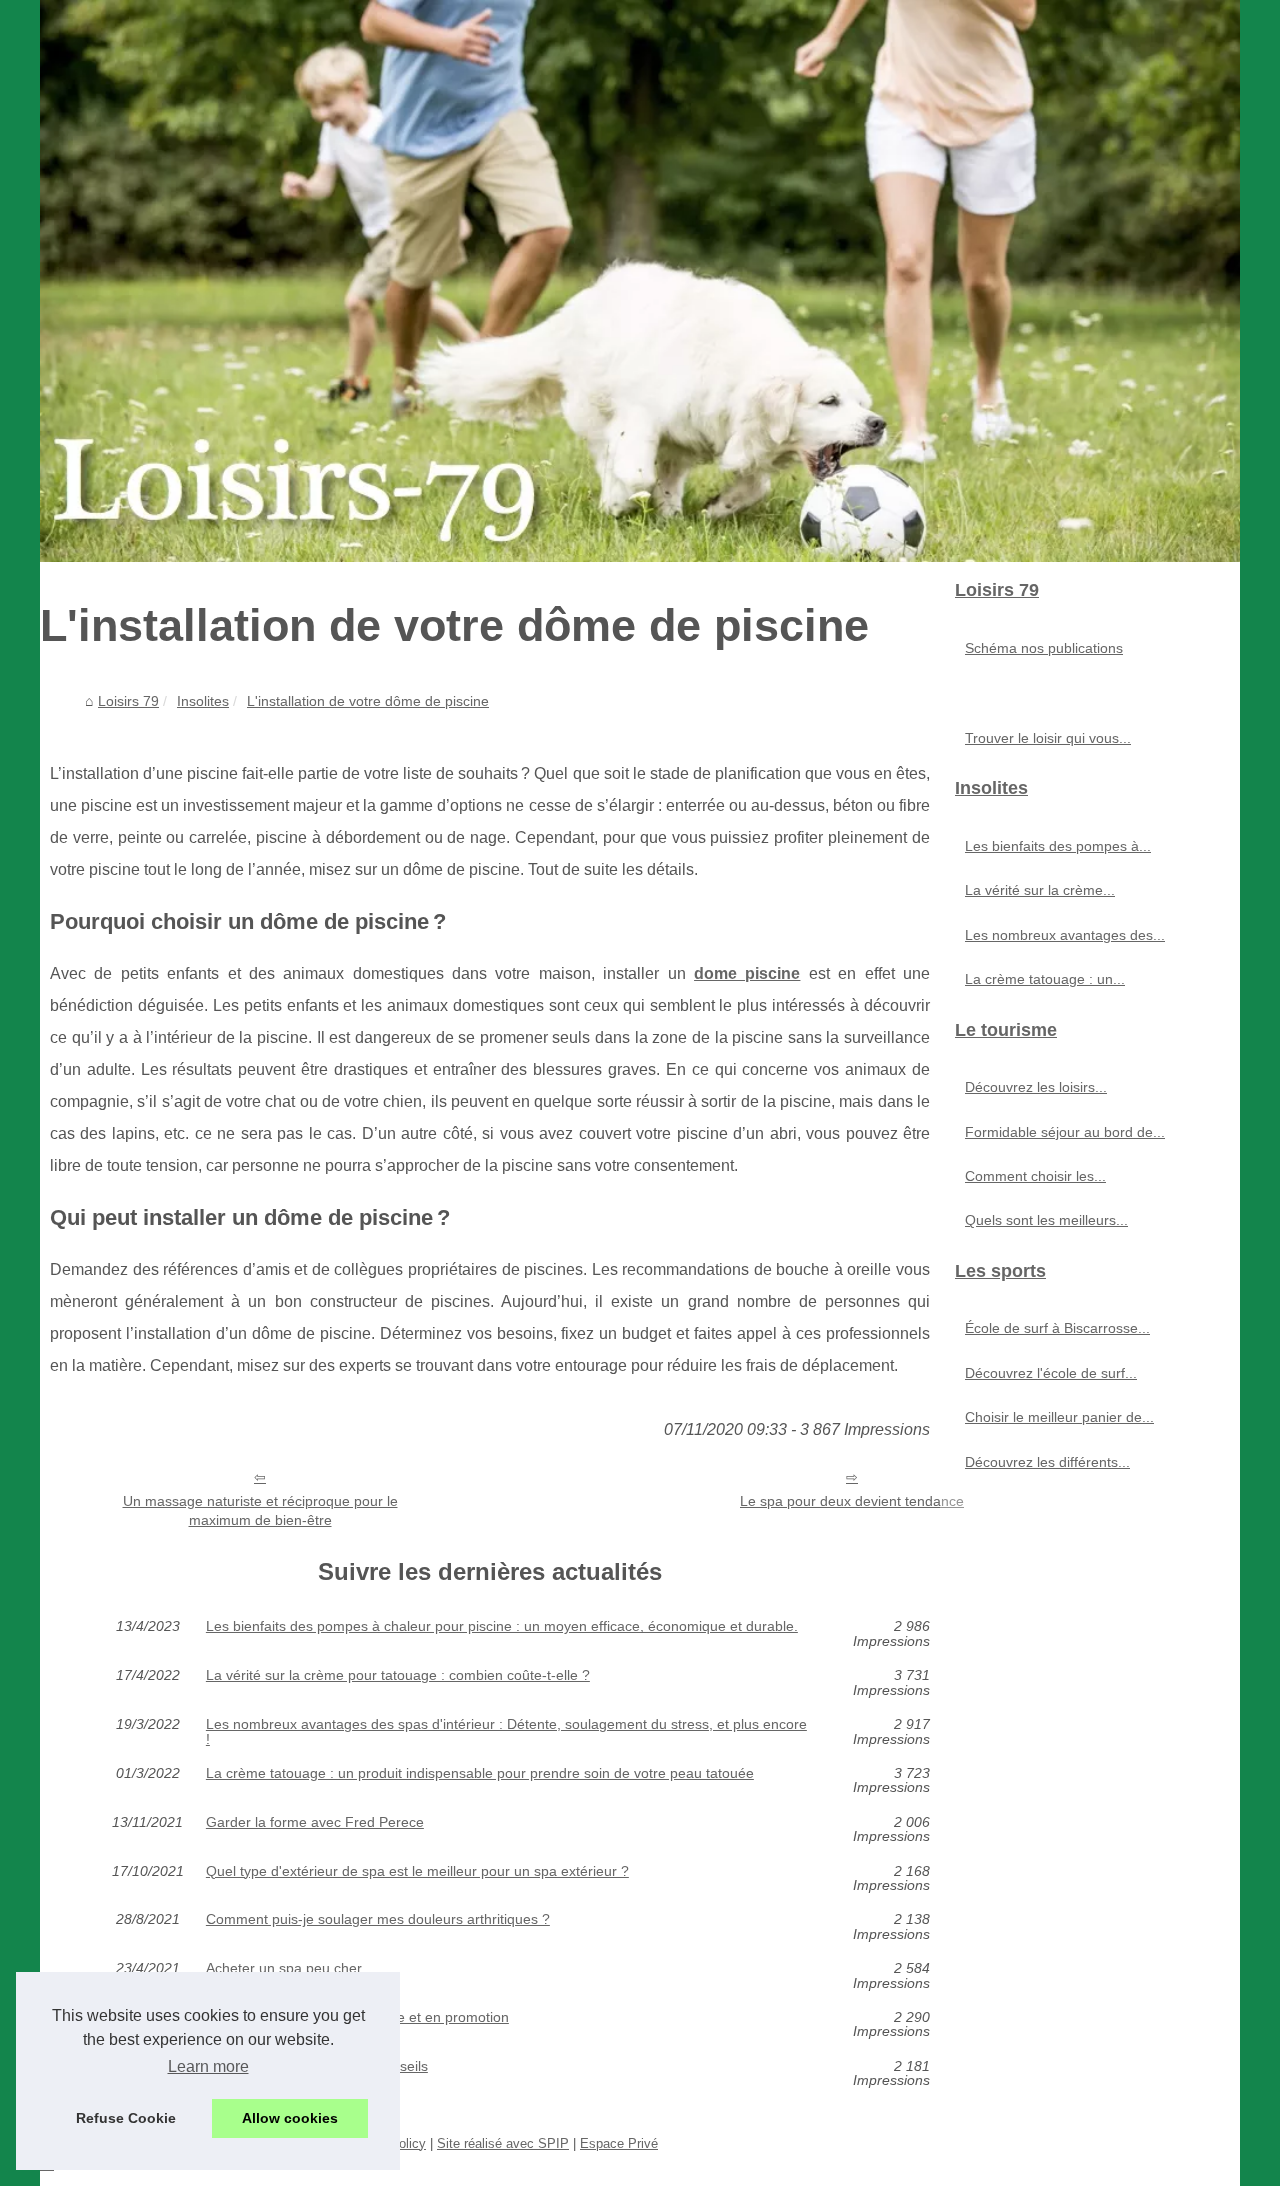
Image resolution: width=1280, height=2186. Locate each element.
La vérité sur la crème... (1040, 890)
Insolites (203, 701)
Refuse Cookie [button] (126, 2118)
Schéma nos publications (1044, 648)
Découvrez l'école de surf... (1051, 1373)
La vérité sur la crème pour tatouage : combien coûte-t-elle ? (398, 1675)
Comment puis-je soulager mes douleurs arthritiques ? (378, 1919)
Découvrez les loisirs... (1036, 1087)
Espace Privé (619, 2143)
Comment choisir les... (1035, 1176)
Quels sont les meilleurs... (1046, 1220)
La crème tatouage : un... (1045, 979)
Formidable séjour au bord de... (1065, 1132)
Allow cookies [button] (290, 2118)
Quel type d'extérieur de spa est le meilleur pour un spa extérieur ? (417, 1871)
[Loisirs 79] (640, 281)
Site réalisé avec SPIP (503, 2143)
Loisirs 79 (128, 701)
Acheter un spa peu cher (284, 1968)
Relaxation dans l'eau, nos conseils (317, 2066)
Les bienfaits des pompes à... (1058, 846)
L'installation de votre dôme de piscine (368, 701)
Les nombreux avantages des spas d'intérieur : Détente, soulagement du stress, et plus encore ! (506, 1731)
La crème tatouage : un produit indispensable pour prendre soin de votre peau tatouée (480, 1773)
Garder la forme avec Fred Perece (315, 1822)
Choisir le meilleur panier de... (1059, 1417)
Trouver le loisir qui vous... (1048, 738)
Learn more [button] (208, 2066)
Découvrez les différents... (1047, 1462)
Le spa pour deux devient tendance (852, 1501)
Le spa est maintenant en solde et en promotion (357, 2017)
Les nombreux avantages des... (1065, 935)
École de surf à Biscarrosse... (1057, 1328)
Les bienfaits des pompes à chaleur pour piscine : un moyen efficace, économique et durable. (502, 1626)
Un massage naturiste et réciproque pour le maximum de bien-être (260, 1510)
